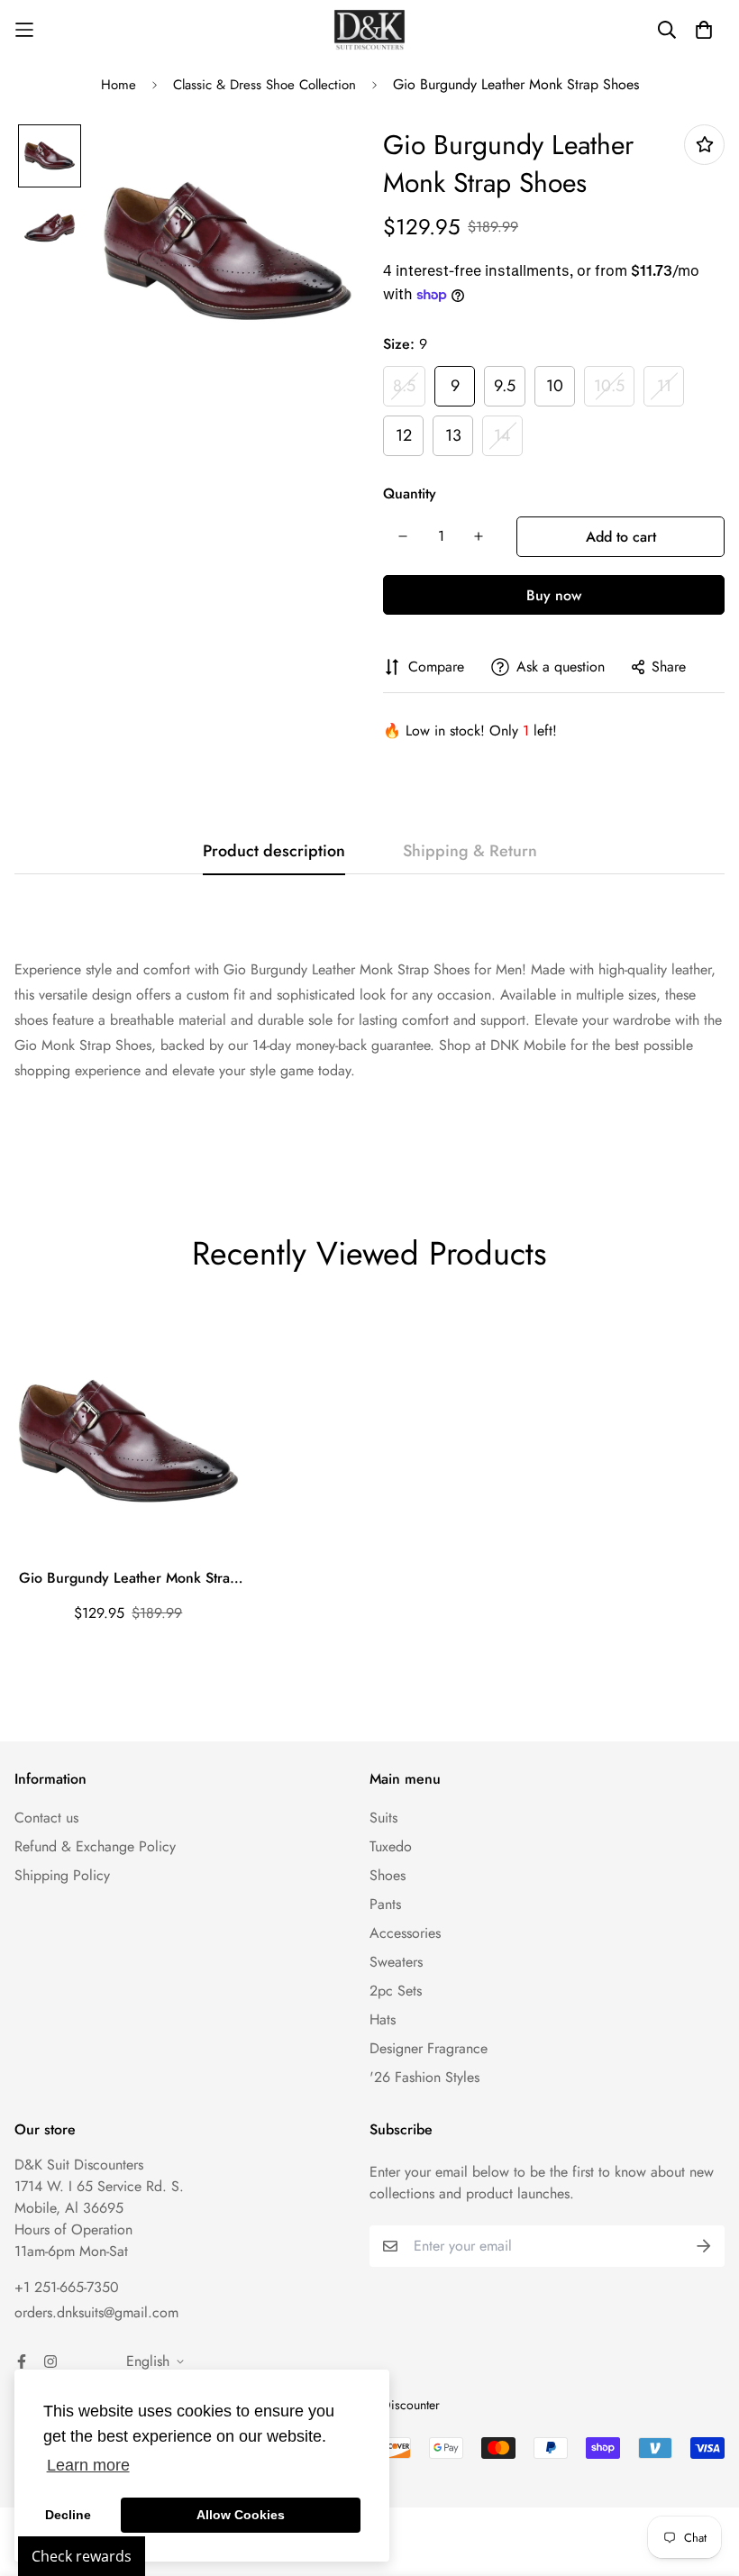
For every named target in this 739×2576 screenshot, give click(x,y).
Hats (383, 2019)
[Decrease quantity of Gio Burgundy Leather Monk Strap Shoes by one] (403, 536)
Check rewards (82, 2556)
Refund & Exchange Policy (95, 1846)
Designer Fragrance (429, 2048)
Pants (385, 1904)
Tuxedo (391, 1846)
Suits (383, 1818)
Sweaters (396, 1962)
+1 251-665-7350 (67, 2287)
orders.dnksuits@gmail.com (96, 2312)
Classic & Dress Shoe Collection (265, 85)
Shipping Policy (62, 1875)
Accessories (405, 1933)
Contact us (46, 1818)
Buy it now (554, 595)
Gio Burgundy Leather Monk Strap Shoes (128, 1578)
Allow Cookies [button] (241, 2515)
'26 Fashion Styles (424, 2077)
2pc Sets (396, 1991)
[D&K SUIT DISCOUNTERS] (369, 30)
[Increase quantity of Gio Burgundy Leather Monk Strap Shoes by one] (479, 536)
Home (119, 85)
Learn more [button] (88, 2465)
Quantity (410, 493)
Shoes (388, 1875)
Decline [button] (68, 2515)
